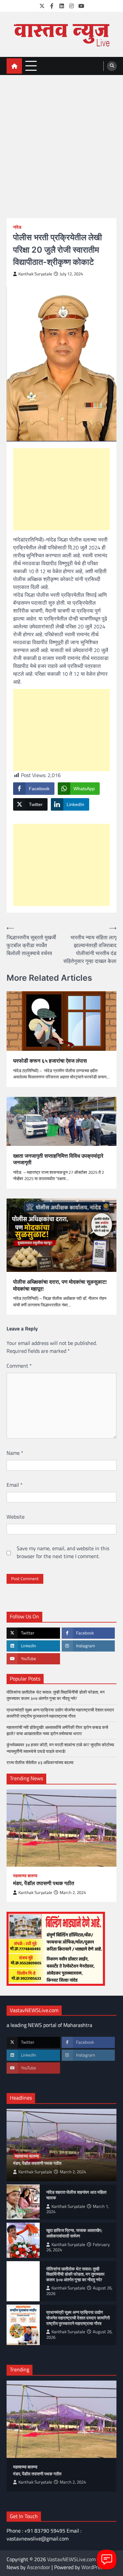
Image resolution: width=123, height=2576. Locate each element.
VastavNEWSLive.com (72, 2559)
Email (15, 1485)
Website (16, 1517)
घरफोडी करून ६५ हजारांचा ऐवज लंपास (50, 1061)
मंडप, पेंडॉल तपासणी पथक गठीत (44, 1883)
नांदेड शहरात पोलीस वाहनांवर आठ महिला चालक (76, 2195)
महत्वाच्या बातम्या (25, 1876)
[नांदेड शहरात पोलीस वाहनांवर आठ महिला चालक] (23, 2202)
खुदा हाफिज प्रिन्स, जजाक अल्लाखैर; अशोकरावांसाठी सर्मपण (74, 2233)
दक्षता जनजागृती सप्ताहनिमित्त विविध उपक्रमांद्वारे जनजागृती (58, 1159)
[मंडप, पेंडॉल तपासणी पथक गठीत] (61, 1828)
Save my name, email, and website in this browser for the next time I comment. (63, 1552)
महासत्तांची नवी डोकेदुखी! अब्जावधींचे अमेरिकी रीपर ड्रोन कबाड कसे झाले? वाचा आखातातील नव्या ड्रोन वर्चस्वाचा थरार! (57, 1730)
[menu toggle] (31, 66)
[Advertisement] (61, 140)
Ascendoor (39, 2567)
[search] (112, 66)
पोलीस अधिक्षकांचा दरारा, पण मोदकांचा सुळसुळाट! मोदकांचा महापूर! (60, 1285)
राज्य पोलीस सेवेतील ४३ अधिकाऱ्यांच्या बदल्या (41, 1762)
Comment (19, 1366)
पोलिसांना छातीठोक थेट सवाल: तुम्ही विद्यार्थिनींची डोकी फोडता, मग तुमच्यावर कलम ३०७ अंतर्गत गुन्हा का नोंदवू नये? (56, 1695)
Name (15, 1453)
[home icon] (14, 66)
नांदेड (17, 227)
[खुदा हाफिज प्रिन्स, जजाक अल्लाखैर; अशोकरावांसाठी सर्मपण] (23, 2240)
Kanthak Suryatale (35, 274)
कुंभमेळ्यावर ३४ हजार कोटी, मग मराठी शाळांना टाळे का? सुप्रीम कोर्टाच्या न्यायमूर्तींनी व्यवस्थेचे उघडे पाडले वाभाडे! (60, 1748)
